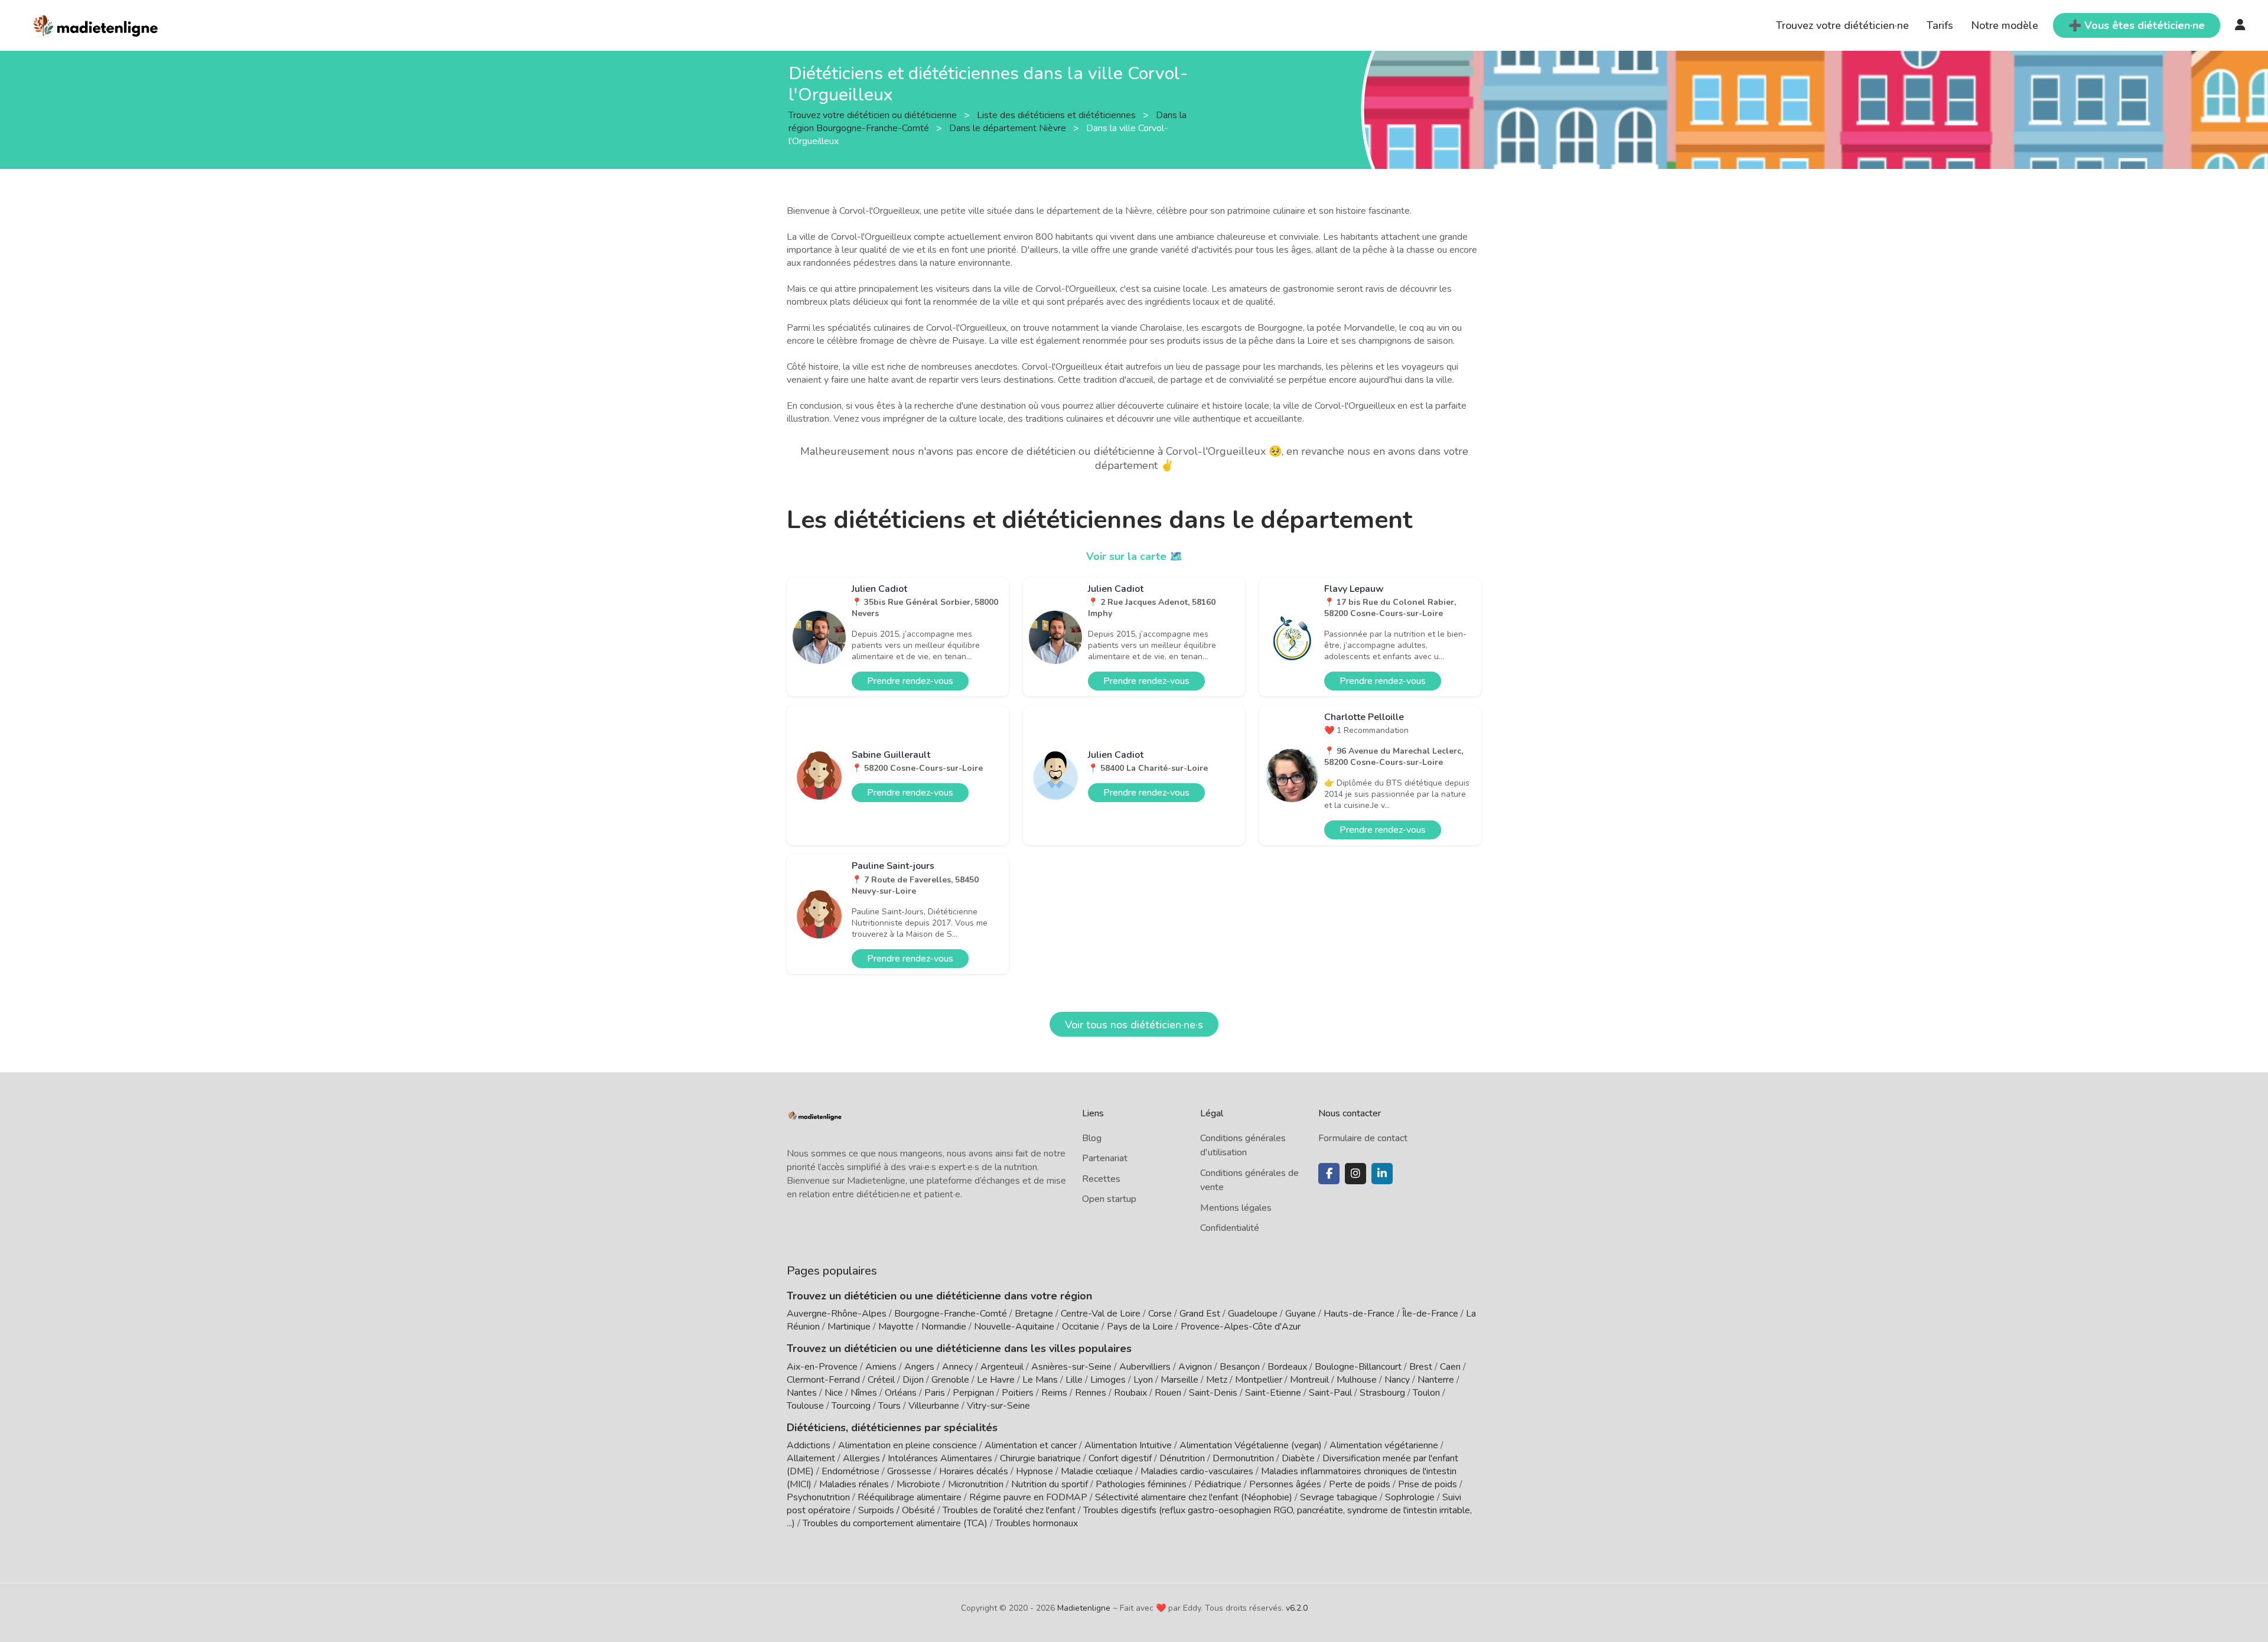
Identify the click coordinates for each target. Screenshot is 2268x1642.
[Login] (2240, 25)
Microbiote (920, 1484)
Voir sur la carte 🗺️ (1134, 556)
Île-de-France (1430, 1314)
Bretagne (1034, 1314)
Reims (1054, 1393)
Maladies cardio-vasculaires (1197, 1471)
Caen (1450, 1367)
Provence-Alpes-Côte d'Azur (1241, 1327)
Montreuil (1309, 1380)
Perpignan (973, 1393)
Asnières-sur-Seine (1071, 1367)
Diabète (1298, 1458)
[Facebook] (1329, 1174)
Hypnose (1034, 1471)
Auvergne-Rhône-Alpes (837, 1314)
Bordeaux (1287, 1367)
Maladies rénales (854, 1484)
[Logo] (96, 24)
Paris (935, 1393)
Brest (1421, 1367)
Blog (1092, 1138)
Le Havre (996, 1380)
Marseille (1179, 1380)
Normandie (944, 1327)
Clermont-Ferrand (823, 1380)
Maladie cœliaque (1097, 1471)
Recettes (1101, 1179)
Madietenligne (1084, 1608)
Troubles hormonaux (1037, 1523)
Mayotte (896, 1327)
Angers (919, 1367)
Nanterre (1436, 1380)
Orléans (901, 1393)
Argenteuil (1002, 1367)
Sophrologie (1410, 1497)
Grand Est (1200, 1314)
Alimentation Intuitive (1128, 1445)
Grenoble (950, 1380)
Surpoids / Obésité (897, 1510)
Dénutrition (1182, 1458)
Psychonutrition (818, 1497)
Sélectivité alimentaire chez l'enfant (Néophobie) (1194, 1497)
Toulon (1426, 1393)
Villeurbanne (934, 1406)
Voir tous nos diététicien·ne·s (1134, 1025)
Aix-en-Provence (822, 1367)
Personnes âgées (1285, 1484)
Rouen (1168, 1393)
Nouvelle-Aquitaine (1014, 1327)
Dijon (913, 1380)
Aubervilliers (1145, 1367)
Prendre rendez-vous (910, 681)
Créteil (881, 1380)
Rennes (1091, 1393)
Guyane (1301, 1314)
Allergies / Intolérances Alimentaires (918, 1458)
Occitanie (1081, 1327)
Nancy (1397, 1380)
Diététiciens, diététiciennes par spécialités (892, 1428)
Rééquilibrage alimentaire (910, 1497)
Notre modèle (2005, 25)
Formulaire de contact (1363, 1138)
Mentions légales (1236, 1208)
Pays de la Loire (1140, 1327)
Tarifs (1940, 25)
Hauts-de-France (1359, 1314)
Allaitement (811, 1458)
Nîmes (864, 1393)
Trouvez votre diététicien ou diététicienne (874, 115)
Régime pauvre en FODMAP (1028, 1497)
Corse (1160, 1314)
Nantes (802, 1393)
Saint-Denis (1213, 1393)
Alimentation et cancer (1031, 1445)
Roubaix (1130, 1393)
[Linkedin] (1382, 1174)
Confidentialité (1230, 1228)
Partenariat (1105, 1158)
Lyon (1143, 1380)
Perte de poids (1360, 1484)
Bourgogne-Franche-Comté (951, 1314)
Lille (1074, 1380)
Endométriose (850, 1471)
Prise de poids (1428, 1484)
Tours (889, 1406)
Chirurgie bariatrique (1040, 1458)
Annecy (957, 1367)
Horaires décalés (974, 1471)
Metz (1217, 1380)
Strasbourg (1382, 1393)
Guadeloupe (1253, 1314)
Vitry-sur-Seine (998, 1406)
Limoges (1108, 1380)
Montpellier (1259, 1380)
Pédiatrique (1218, 1484)
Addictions (809, 1445)
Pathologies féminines (1141, 1484)
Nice (834, 1393)
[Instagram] (1355, 1174)
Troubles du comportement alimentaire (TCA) (895, 1523)
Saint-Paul (1330, 1393)
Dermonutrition (1244, 1458)
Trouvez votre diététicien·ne (1842, 25)
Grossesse (909, 1471)
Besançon (1240, 1367)
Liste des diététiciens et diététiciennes (1058, 115)
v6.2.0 (1297, 1608)
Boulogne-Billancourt (1358, 1367)
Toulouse (805, 1406)
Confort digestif (1120, 1458)
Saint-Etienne (1273, 1393)
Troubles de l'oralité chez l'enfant (1009, 1510)
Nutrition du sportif (1050, 1484)
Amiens (881, 1367)
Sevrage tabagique (1339, 1497)
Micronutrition (976, 1484)
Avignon (1195, 1367)
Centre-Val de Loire (1101, 1314)
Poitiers (1018, 1393)
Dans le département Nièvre (1009, 128)
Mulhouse (1357, 1380)
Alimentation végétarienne (1384, 1445)
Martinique (849, 1327)
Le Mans (1040, 1380)
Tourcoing (851, 1406)
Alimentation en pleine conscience (907, 1445)
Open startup (1109, 1199)
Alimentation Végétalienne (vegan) (1251, 1445)
